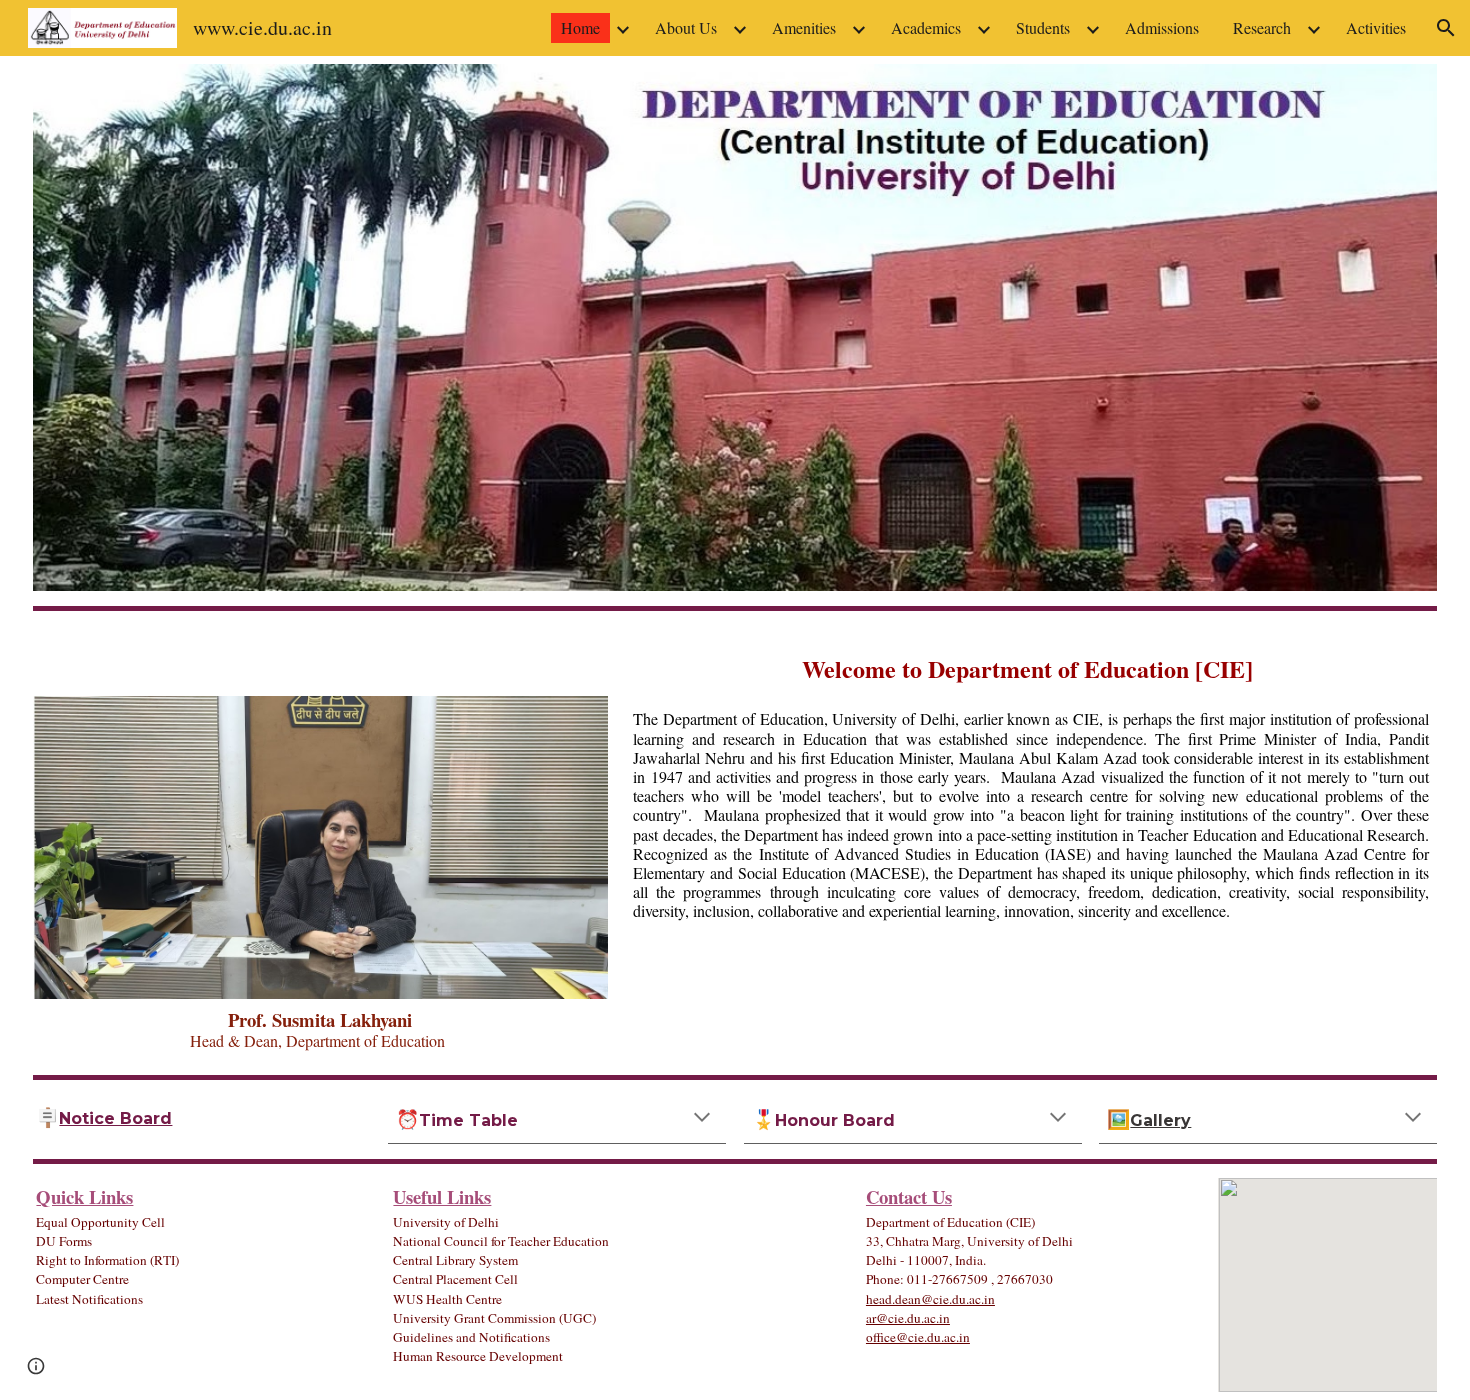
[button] (1446, 28)
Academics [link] (926, 27)
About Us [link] (686, 27)
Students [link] (1043, 27)
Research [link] (1262, 27)
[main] (320, 1030)
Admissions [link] (1162, 27)
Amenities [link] (804, 27)
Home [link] (580, 27)
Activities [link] (1376, 27)
